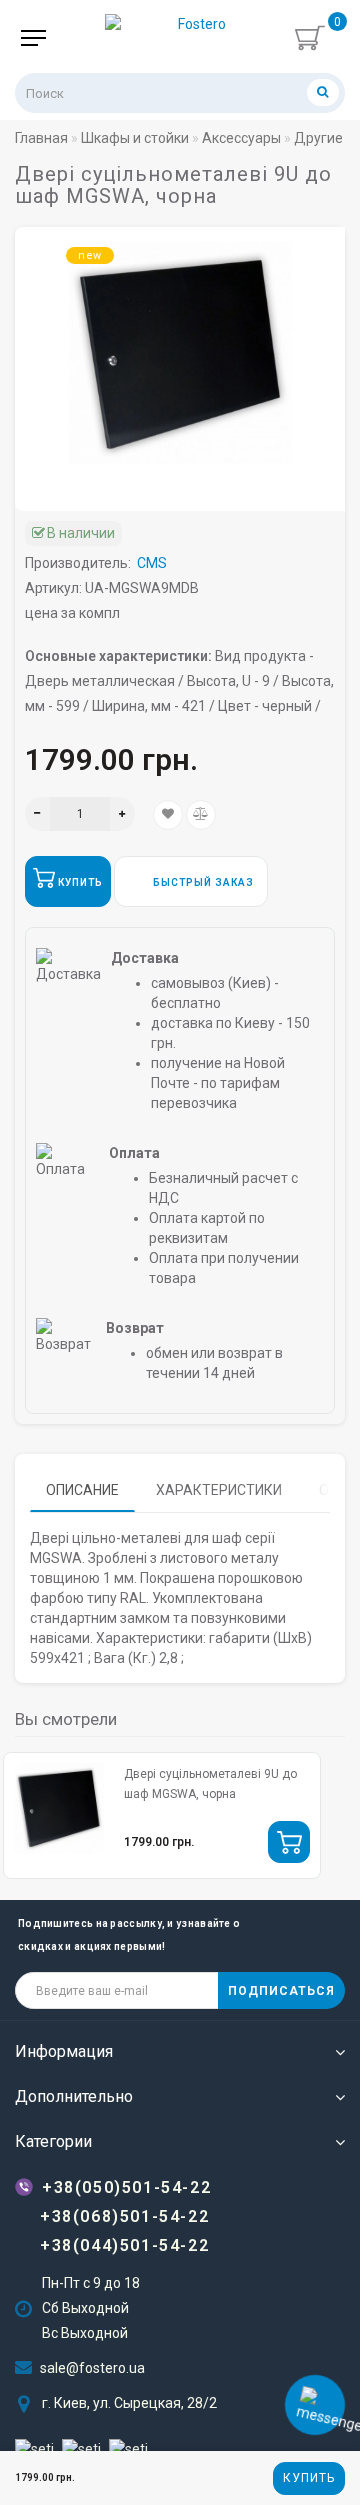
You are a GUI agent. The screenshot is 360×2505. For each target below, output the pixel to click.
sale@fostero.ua (92, 2368)
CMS (152, 563)
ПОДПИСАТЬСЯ (281, 1991)
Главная (41, 138)
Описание (82, 1490)
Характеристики (219, 1490)
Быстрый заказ (202, 882)
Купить (309, 2478)
